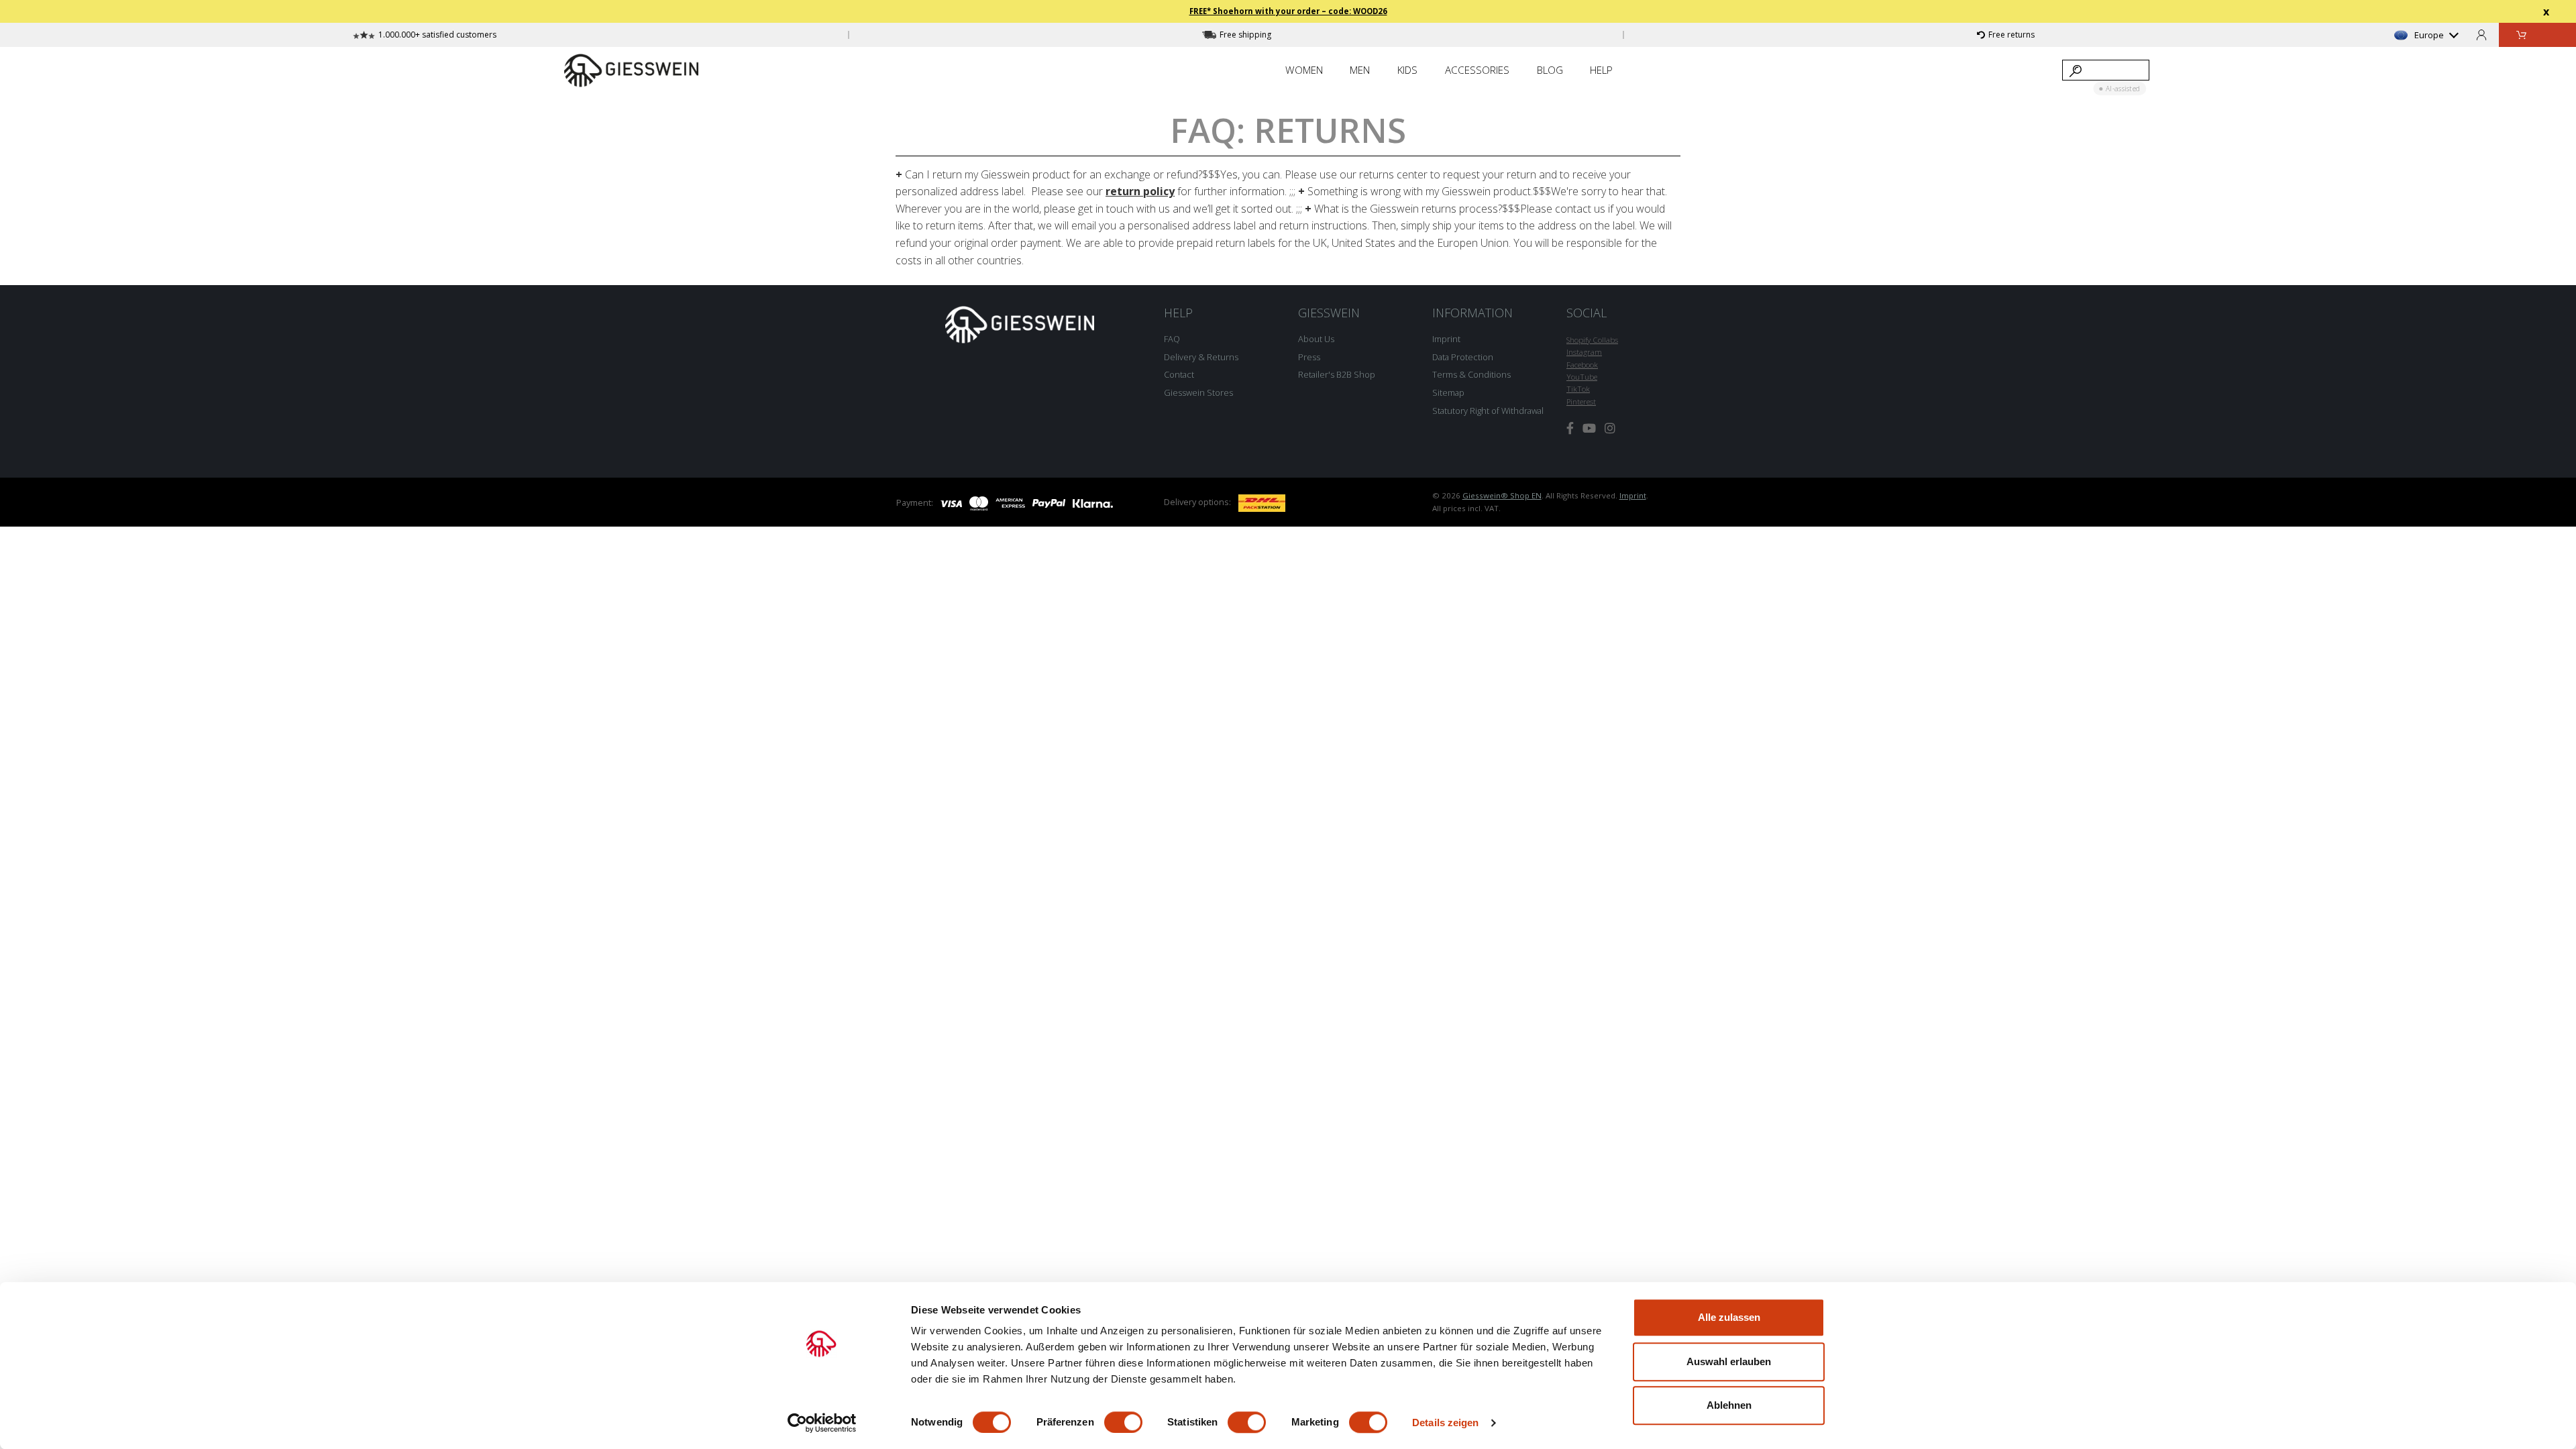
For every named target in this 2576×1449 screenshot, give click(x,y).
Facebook (1582, 365)
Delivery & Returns (1201, 357)
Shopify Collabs (1592, 340)
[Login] (2481, 35)
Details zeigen (1445, 1423)
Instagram (1584, 352)
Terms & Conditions (1471, 374)
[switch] (1123, 1422)
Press (1309, 357)
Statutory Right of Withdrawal (1488, 411)
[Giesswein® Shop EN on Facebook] (1570, 428)
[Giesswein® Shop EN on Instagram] (1610, 428)
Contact (1179, 374)
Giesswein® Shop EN (1502, 495)
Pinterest (1581, 401)
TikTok (1578, 389)
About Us (1316, 339)
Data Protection (1463, 357)
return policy (1140, 191)
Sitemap (1448, 392)
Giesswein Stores (1198, 392)
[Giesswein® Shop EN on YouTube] (1589, 428)
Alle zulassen (1729, 1317)
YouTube (1582, 377)
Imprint (1446, 339)
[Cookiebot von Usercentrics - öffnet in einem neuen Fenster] (822, 1423)
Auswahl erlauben (1729, 1361)
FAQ (1172, 339)
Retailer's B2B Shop (1337, 374)
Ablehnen (1729, 1405)
